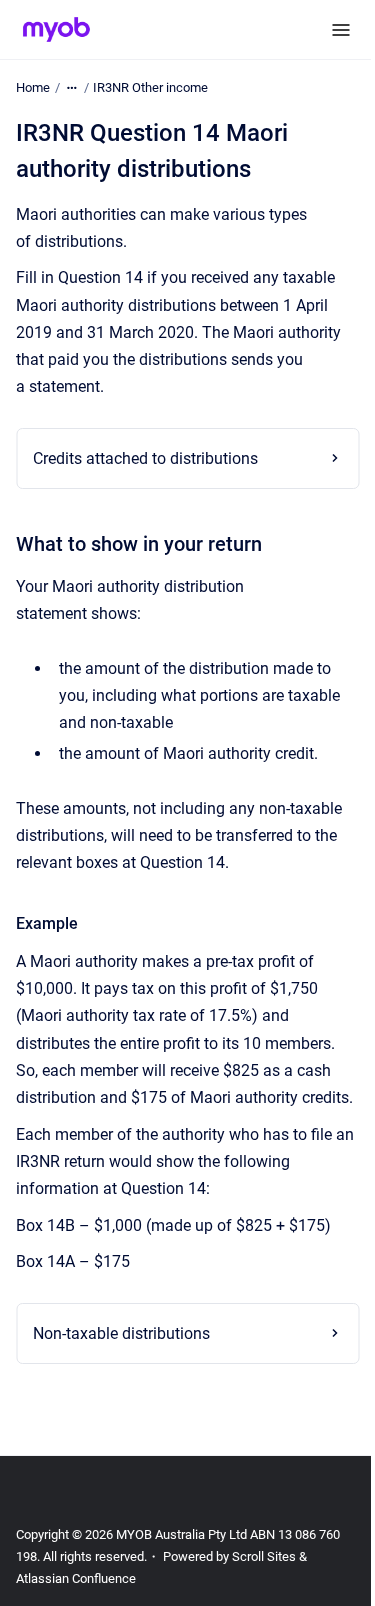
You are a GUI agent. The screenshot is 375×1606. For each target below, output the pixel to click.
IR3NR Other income (150, 87)
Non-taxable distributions (121, 1360)
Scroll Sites (264, 1583)
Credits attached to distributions (145, 458)
